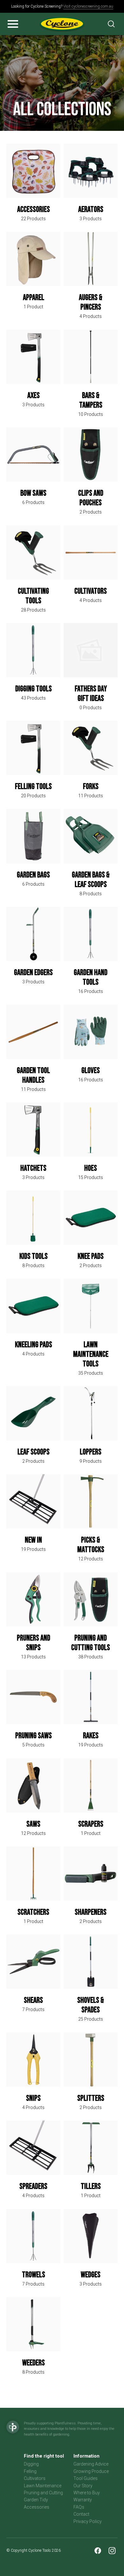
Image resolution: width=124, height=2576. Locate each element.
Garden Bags (33, 875)
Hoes (91, 1168)
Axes (34, 396)
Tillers (91, 2186)
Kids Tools (34, 1256)
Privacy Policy (88, 2521)
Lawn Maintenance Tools (91, 1354)
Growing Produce (91, 2471)
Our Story (83, 2486)
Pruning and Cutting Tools (91, 1643)
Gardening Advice (91, 2464)
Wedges (91, 2275)
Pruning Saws (34, 1736)
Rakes (91, 1736)
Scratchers (33, 1912)
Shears (33, 2000)
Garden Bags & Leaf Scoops (91, 880)
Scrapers (91, 1824)
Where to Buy (87, 2493)
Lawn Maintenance (43, 2486)
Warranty (83, 2500)
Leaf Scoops (34, 1452)
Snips (33, 2098)
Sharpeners (91, 1912)
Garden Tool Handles (33, 1075)
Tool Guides (86, 2478)
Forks (91, 787)
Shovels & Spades (91, 2005)
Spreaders (33, 2186)
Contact (81, 2514)
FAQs (79, 2507)
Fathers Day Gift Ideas (91, 694)
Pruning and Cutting (43, 2493)
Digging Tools (34, 689)
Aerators (91, 210)
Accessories (34, 210)
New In (33, 1540)
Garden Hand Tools (91, 977)
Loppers (91, 1452)
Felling (30, 2471)
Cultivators (91, 591)
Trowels (34, 2275)
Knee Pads (91, 1256)
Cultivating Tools (33, 596)
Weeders (34, 2363)
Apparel (34, 298)
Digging (31, 2464)
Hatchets (33, 1168)
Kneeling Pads (34, 1345)
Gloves (91, 1071)
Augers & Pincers (91, 302)
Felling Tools (33, 787)
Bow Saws (33, 493)
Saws (33, 1824)
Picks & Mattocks (91, 1545)
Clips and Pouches (91, 498)
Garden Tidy (36, 2500)
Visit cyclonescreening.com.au (88, 6)
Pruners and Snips (34, 1643)
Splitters (91, 2098)
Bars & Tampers (91, 400)
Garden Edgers (33, 973)
